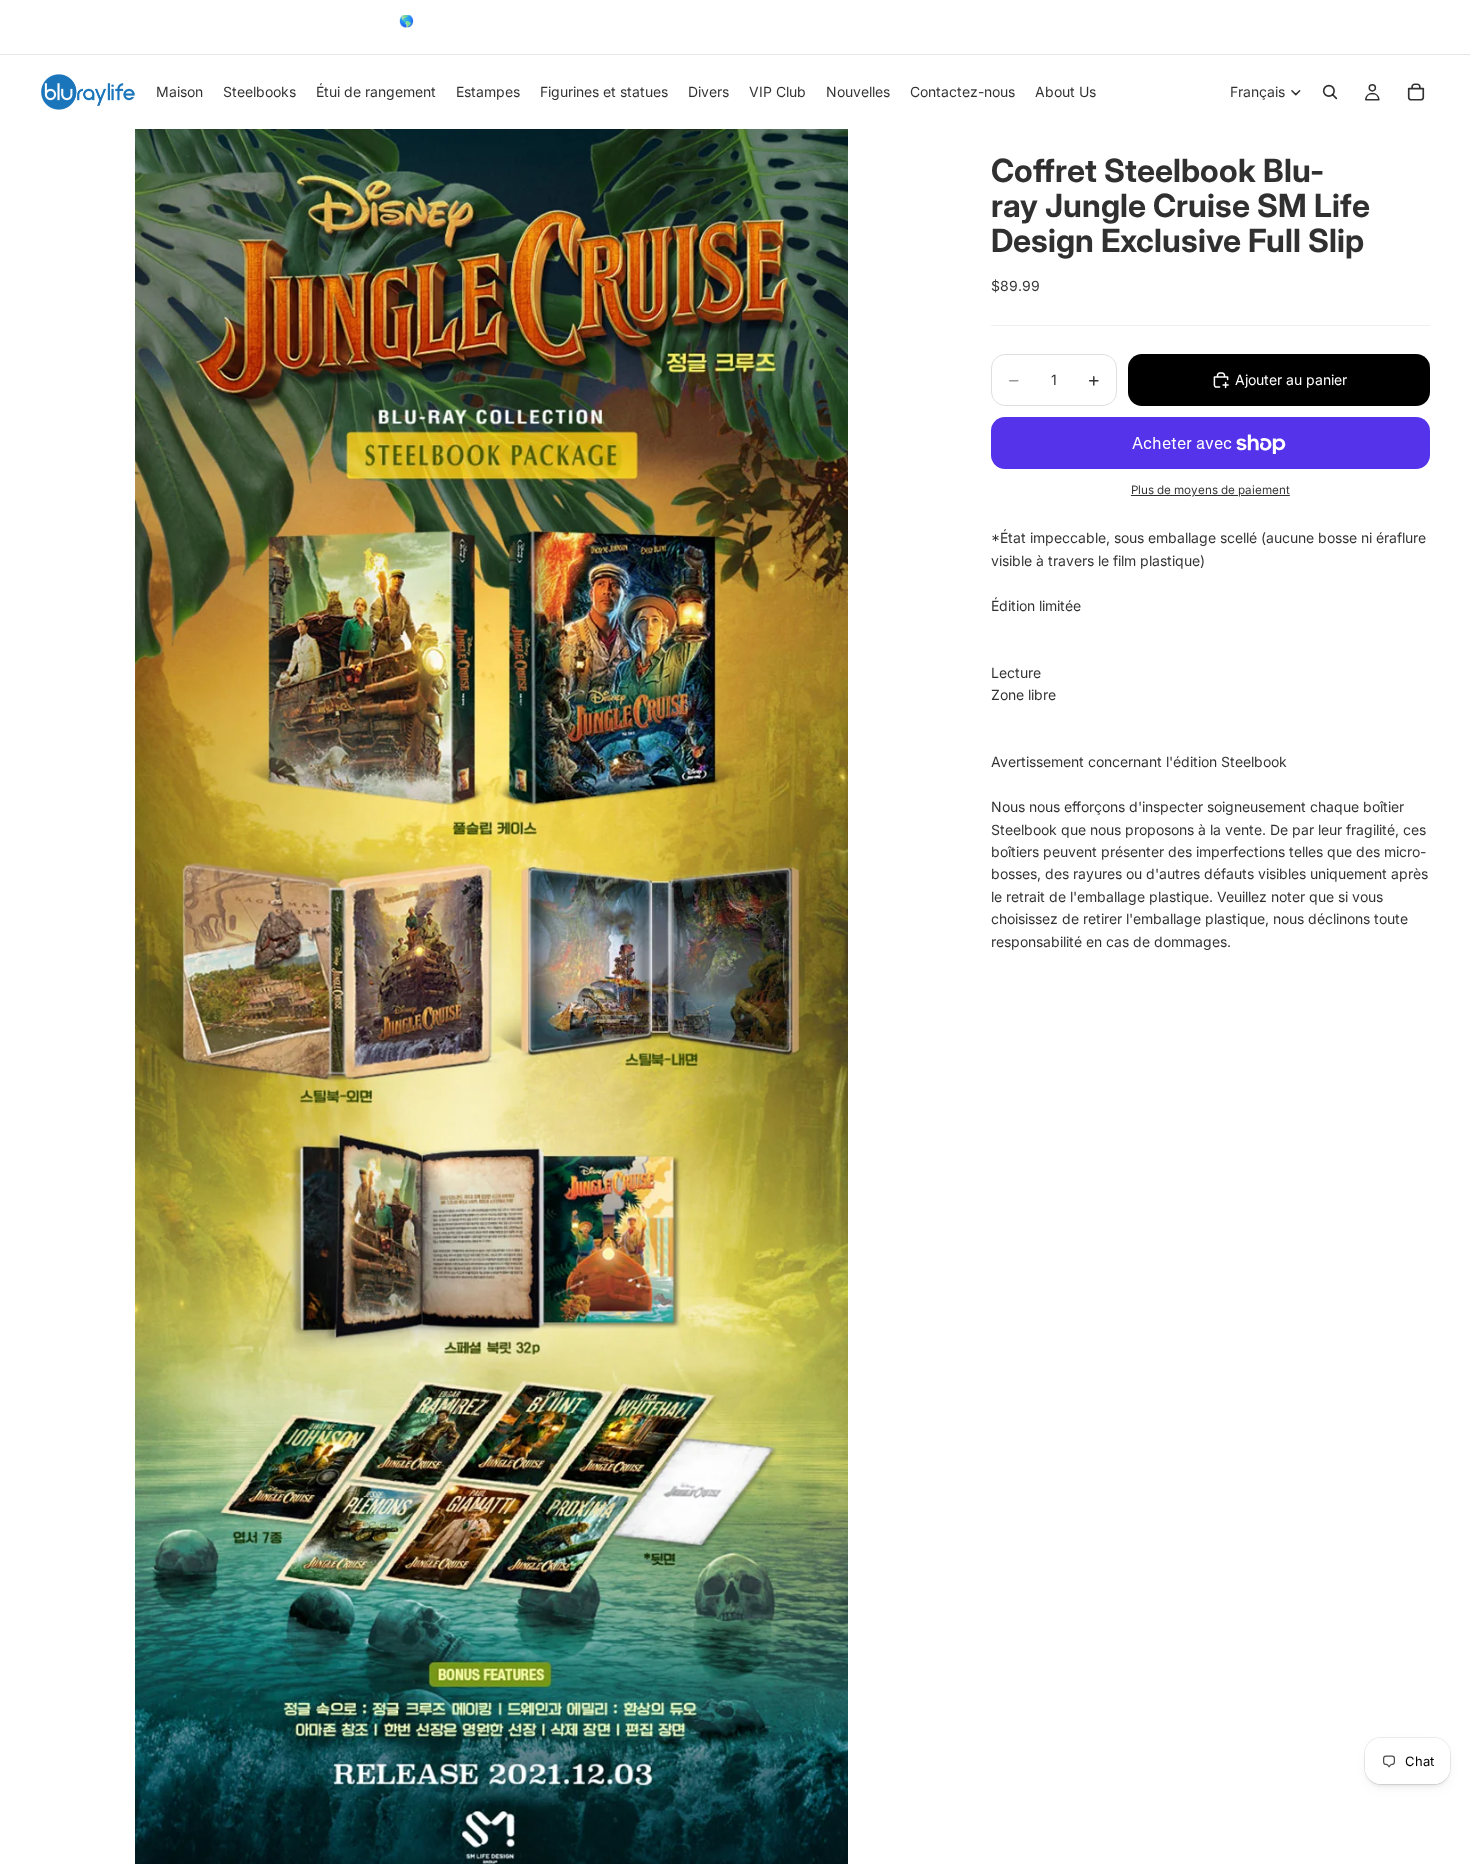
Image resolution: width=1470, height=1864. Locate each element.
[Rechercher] (1330, 92)
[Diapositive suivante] (1408, 27)
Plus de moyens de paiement (1210, 490)
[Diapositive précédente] (47, 27)
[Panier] (1416, 92)
